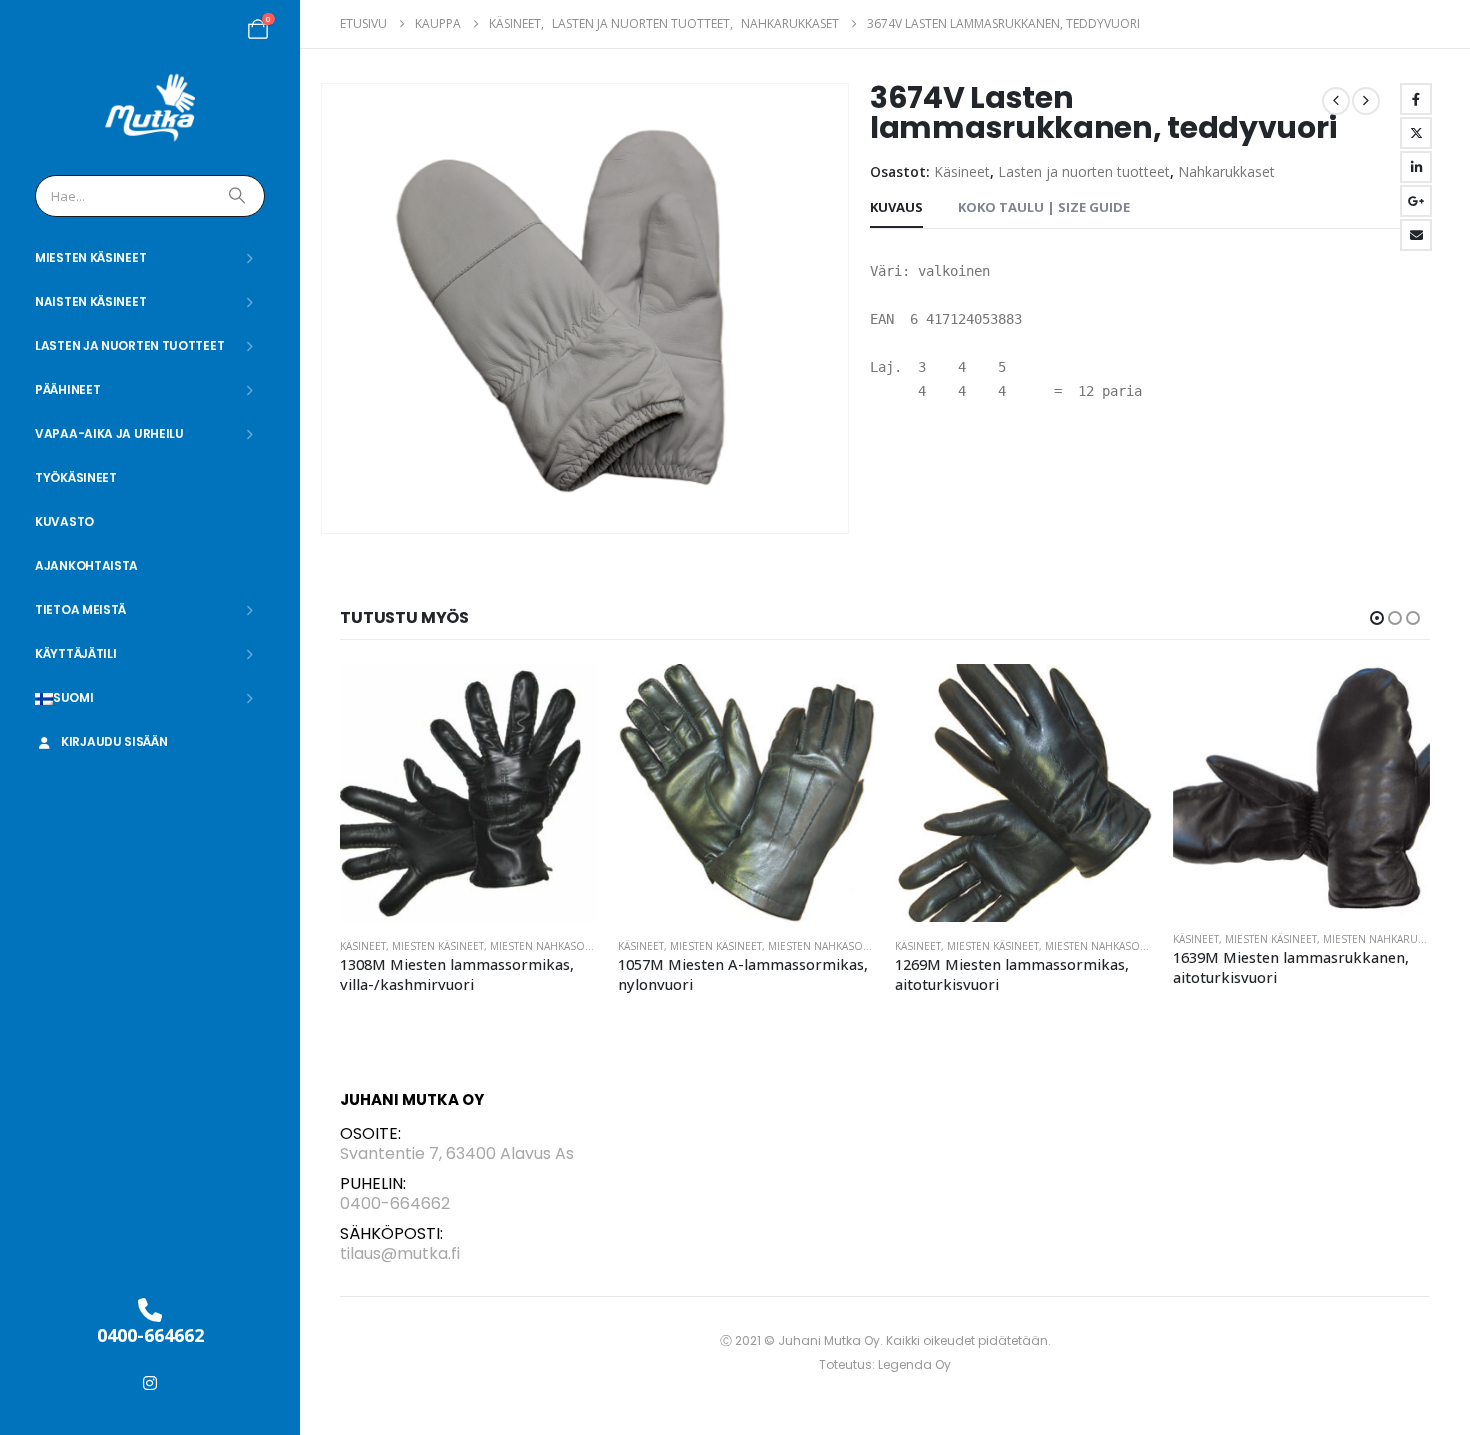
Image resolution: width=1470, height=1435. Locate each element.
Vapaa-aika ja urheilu (109, 433)
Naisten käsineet (90, 301)
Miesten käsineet (90, 257)
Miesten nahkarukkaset (1111, 939)
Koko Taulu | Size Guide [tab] (1044, 207)
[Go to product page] (470, 793)
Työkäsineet (76, 477)
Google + (1416, 201)
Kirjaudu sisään (114, 741)
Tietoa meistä (80, 609)
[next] (1366, 101)
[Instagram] (150, 1383)
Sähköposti (1416, 235)
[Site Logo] (150, 108)
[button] (1377, 618)
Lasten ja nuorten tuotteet (129, 345)
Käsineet (962, 171)
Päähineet (67, 389)
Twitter (1416, 133)
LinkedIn (1416, 167)
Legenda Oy (914, 1364)
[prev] (1336, 101)
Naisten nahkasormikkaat (1393, 946)
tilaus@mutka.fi (400, 1253)
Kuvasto (64, 521)
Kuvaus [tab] (896, 207)
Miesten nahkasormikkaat (562, 946)
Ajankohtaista (86, 565)
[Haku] (239, 196)
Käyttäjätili (75, 653)
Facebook (1416, 99)
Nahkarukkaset (1226, 171)
